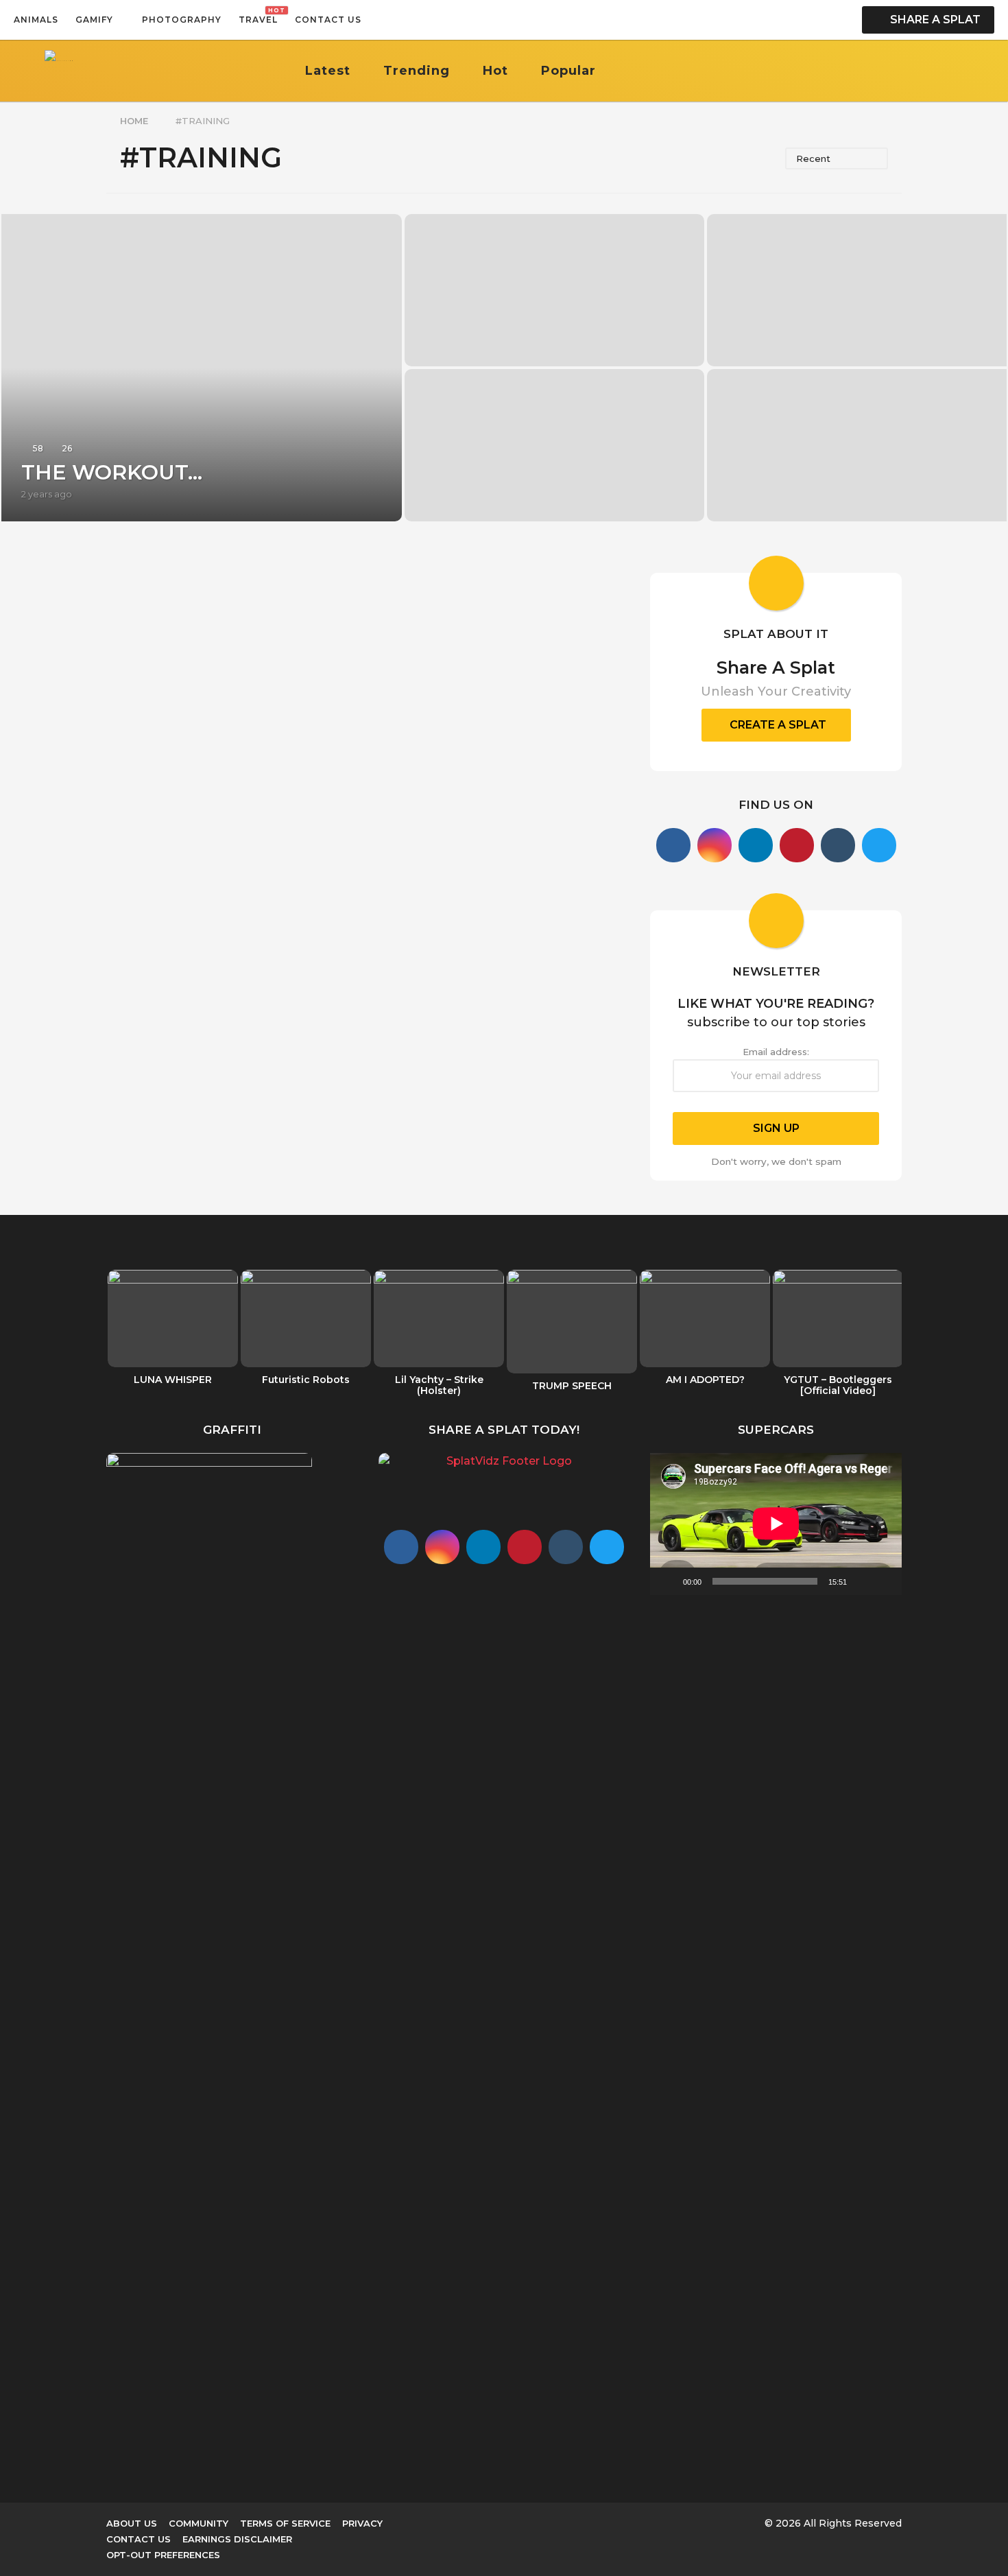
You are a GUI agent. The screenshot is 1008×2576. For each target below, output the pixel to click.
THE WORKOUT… (112, 472)
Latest (328, 71)
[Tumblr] (838, 845)
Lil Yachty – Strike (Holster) (439, 1385)
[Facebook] (673, 845)
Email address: (776, 1052)
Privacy (362, 2523)
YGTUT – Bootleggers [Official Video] (838, 1385)
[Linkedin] (756, 845)
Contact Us (328, 20)
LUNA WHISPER (173, 1380)
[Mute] (862, 1581)
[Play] (668, 1581)
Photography (182, 20)
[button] (375, 20)
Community (199, 2523)
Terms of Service (285, 2523)
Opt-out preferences (163, 2555)
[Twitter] (879, 845)
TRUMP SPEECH (572, 1386)
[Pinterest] (797, 845)
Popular (568, 71)
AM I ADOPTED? (705, 1380)
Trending (417, 71)
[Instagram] (715, 845)
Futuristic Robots (306, 1380)
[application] (776, 1524)
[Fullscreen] (884, 1581)
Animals (36, 20)
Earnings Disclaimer (237, 2539)
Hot (495, 71)
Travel (258, 16)
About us (132, 2523)
